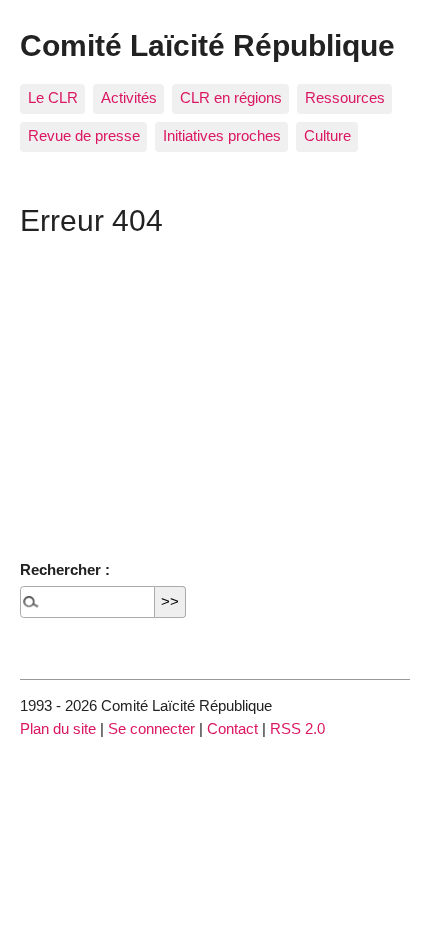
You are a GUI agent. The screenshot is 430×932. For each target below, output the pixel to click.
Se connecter (151, 728)
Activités (129, 97)
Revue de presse (84, 135)
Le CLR (53, 97)
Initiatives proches (222, 135)
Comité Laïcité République (207, 45)
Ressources (345, 97)
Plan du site (58, 728)
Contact (232, 728)
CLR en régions (231, 97)
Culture (327, 135)
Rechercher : (65, 569)
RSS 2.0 (297, 728)
